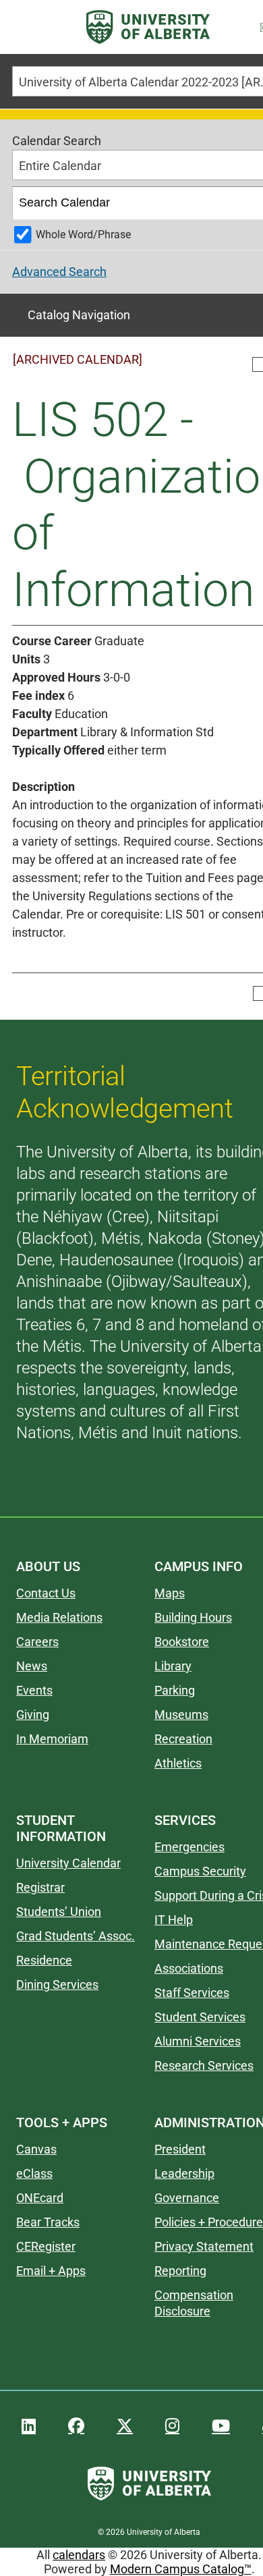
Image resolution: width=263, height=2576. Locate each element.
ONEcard (40, 2198)
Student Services (200, 2017)
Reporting (180, 2271)
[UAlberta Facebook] (76, 2426)
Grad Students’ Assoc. (76, 1936)
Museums (181, 1715)
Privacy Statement (204, 2246)
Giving (33, 1715)
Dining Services (57, 1984)
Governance (187, 2198)
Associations (189, 1968)
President (180, 2149)
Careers (37, 1642)
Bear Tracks (48, 2222)
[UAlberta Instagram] (172, 2426)
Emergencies (189, 1847)
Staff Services (192, 1993)
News (32, 1666)
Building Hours (193, 1617)
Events (34, 1690)
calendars (79, 2555)
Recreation (183, 1739)
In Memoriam (52, 1739)
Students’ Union (59, 1912)
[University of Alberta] (148, 27)
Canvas (36, 2149)
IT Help (174, 1920)
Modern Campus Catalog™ (181, 2569)
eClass (34, 2173)
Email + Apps (51, 2271)
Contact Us (46, 1593)
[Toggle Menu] (28, 27)
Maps (170, 1593)
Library (173, 1666)
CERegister (46, 2246)
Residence (44, 1960)
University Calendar (68, 1863)
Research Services (204, 2065)
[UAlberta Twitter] (125, 2426)
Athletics (178, 1763)
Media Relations (59, 1617)
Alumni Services (198, 2041)
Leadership (184, 2173)
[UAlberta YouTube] (221, 2426)
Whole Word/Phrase (83, 235)
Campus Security (200, 1871)
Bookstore (182, 1642)
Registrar (40, 1887)
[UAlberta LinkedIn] (29, 2426)
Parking (175, 1690)
